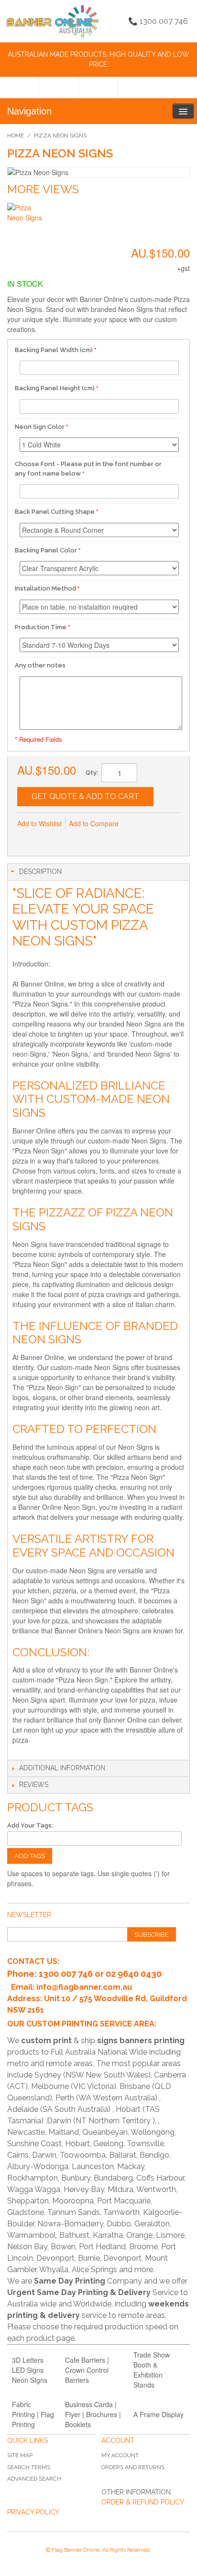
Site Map (20, 2455)
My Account (120, 2455)
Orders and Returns (133, 2467)
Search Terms (29, 2467)
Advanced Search (34, 2479)
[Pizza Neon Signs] (25, 221)
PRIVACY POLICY (33, 2512)
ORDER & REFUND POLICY (143, 2502)
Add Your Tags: (30, 1825)
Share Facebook (46, 839)
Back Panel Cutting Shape (55, 512)
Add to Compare (94, 823)
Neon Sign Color (40, 427)
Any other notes (40, 665)
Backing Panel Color (46, 550)
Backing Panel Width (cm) (54, 350)
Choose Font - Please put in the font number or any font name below (88, 469)
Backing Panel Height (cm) (55, 388)
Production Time (41, 627)
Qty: (92, 773)
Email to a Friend (27, 839)
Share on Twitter (65, 839)
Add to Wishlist (39, 823)
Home (16, 135)
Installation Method (45, 588)
